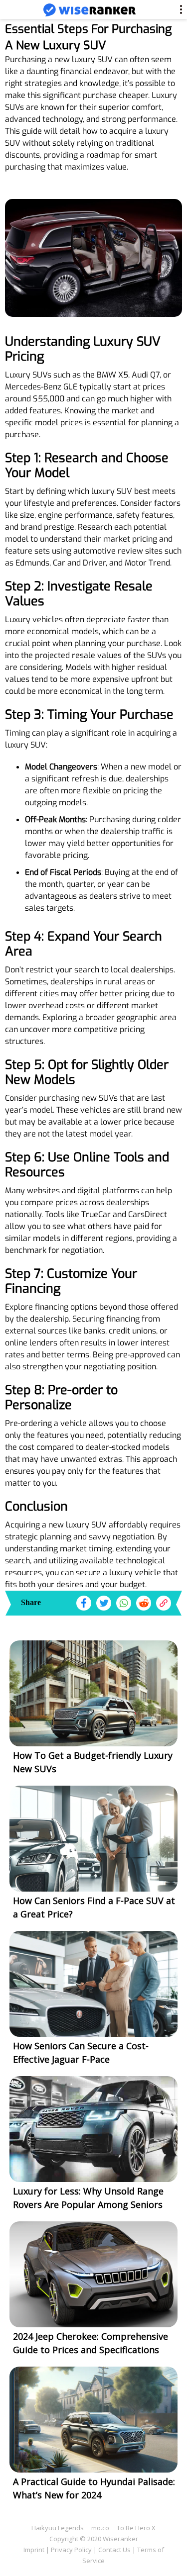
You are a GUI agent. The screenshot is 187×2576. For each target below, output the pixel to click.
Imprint (34, 2550)
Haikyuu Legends (58, 2528)
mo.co (100, 2528)
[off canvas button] (15, 10)
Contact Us (114, 2550)
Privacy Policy (71, 2550)
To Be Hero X (136, 2528)
